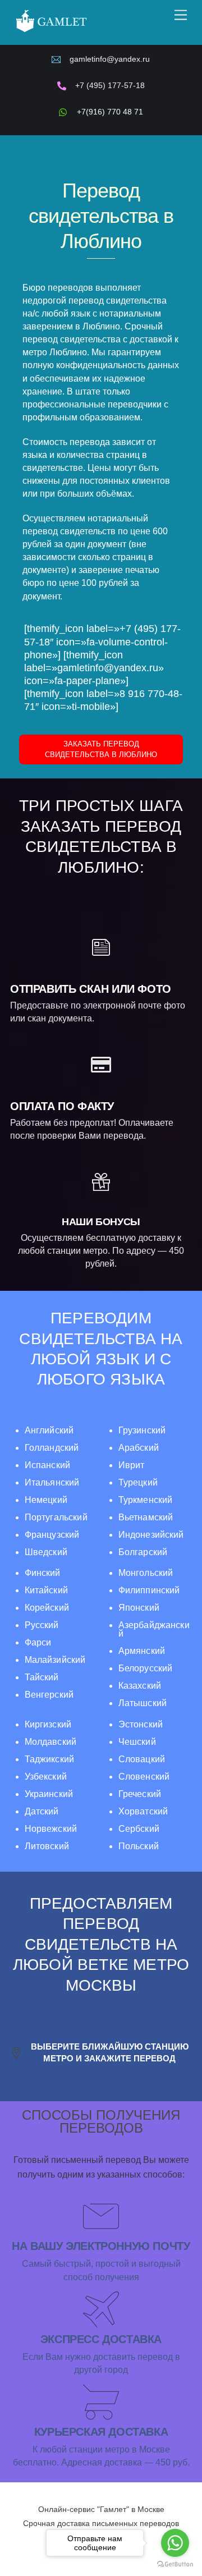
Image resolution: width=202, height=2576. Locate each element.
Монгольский (146, 1573)
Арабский (139, 1448)
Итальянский (52, 1482)
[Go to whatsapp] (175, 2543)
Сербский (139, 1829)
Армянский (142, 1651)
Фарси (38, 1642)
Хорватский (143, 1811)
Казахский (140, 1686)
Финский (43, 1573)
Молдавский (50, 1742)
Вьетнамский (146, 1517)
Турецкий (138, 1482)
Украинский (49, 1794)
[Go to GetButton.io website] (175, 2564)
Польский (139, 1846)
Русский (42, 1625)
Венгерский (49, 1695)
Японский (139, 1608)
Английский (49, 1430)
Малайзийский (55, 1660)
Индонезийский (151, 1535)
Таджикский (49, 1759)
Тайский (42, 1677)
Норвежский (51, 1829)
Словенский (144, 1777)
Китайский (46, 1590)
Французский (52, 1535)
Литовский (47, 1846)
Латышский (143, 1703)
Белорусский (146, 1668)
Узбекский (46, 1777)
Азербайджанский (154, 1629)
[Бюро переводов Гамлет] (51, 31)
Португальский (56, 1517)
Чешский (137, 1742)
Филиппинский (149, 1590)
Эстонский (141, 1724)
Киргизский (48, 1724)
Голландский (52, 1448)
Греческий (140, 1794)
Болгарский (143, 1552)
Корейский (47, 1608)
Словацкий (142, 1759)
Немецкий (46, 1500)
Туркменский (146, 1500)
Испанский (47, 1465)
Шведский (46, 1552)
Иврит (132, 1465)
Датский (42, 1811)
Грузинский (142, 1430)
